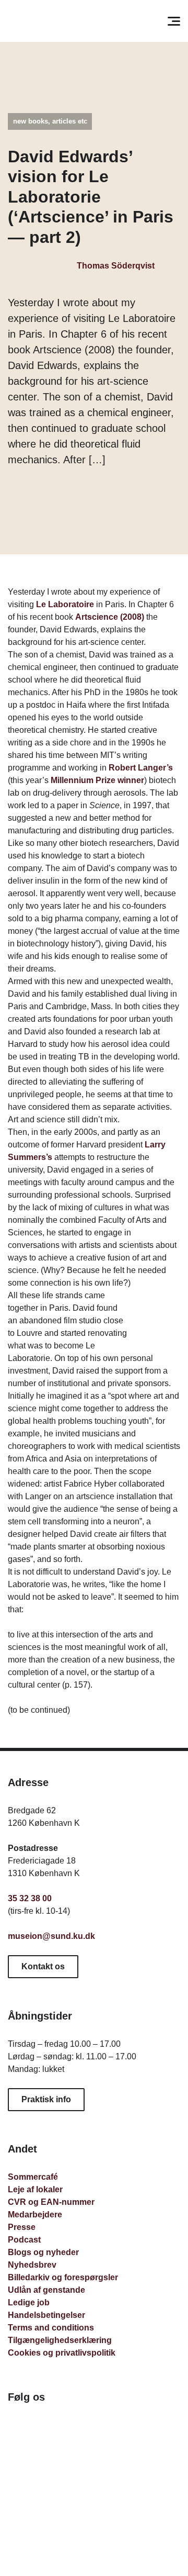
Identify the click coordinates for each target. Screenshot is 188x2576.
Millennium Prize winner (97, 780)
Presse (22, 2227)
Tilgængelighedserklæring (60, 2340)
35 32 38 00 (30, 1898)
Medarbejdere (35, 2215)
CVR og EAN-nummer (51, 2202)
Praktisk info (46, 2099)
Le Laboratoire (65, 604)
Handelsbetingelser (46, 2315)
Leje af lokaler (35, 2189)
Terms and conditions (51, 2328)
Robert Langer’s (141, 768)
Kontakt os (43, 1966)
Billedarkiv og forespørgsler (63, 2277)
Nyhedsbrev (32, 2265)
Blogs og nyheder (43, 2252)
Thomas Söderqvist (115, 266)
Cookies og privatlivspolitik (62, 2353)
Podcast (24, 2240)
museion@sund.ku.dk (51, 1936)
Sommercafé (33, 2177)
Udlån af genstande (46, 2290)
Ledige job (29, 2302)
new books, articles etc (50, 121)
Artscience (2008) (110, 617)
